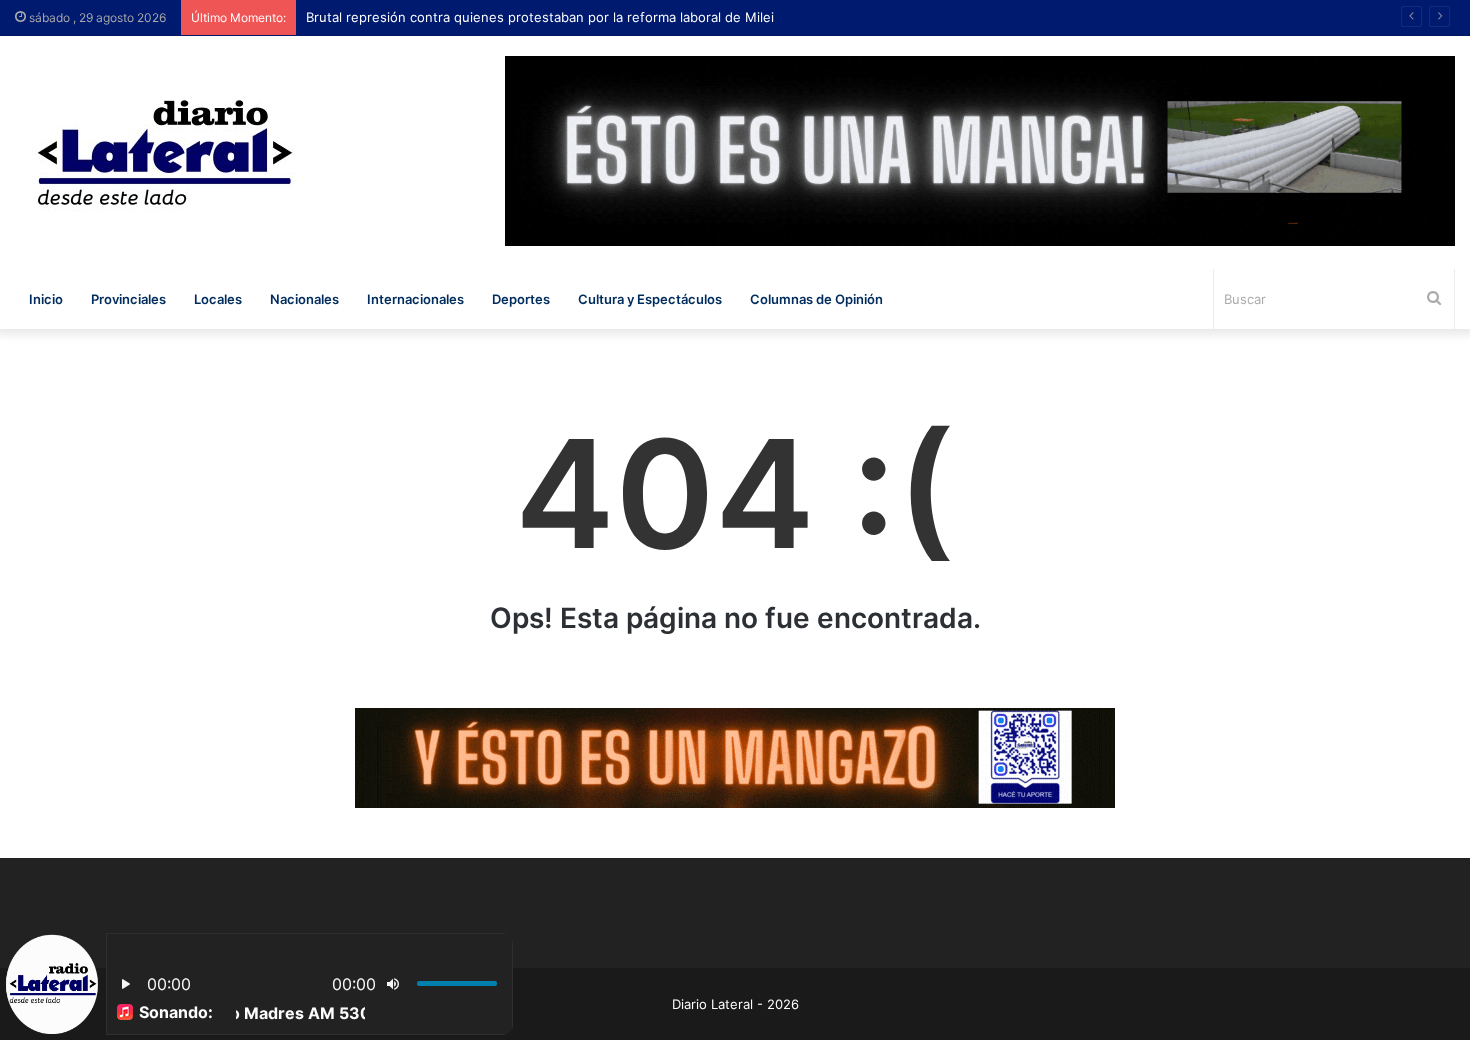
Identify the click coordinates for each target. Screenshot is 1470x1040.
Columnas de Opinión (816, 299)
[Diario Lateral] (165, 152)
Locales (218, 299)
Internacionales (415, 299)
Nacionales (304, 299)
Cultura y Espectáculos (650, 299)
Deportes (521, 299)
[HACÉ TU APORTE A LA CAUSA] (735, 757)
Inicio (46, 299)
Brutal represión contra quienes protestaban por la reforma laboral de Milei (545, 17)
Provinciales (128, 299)
